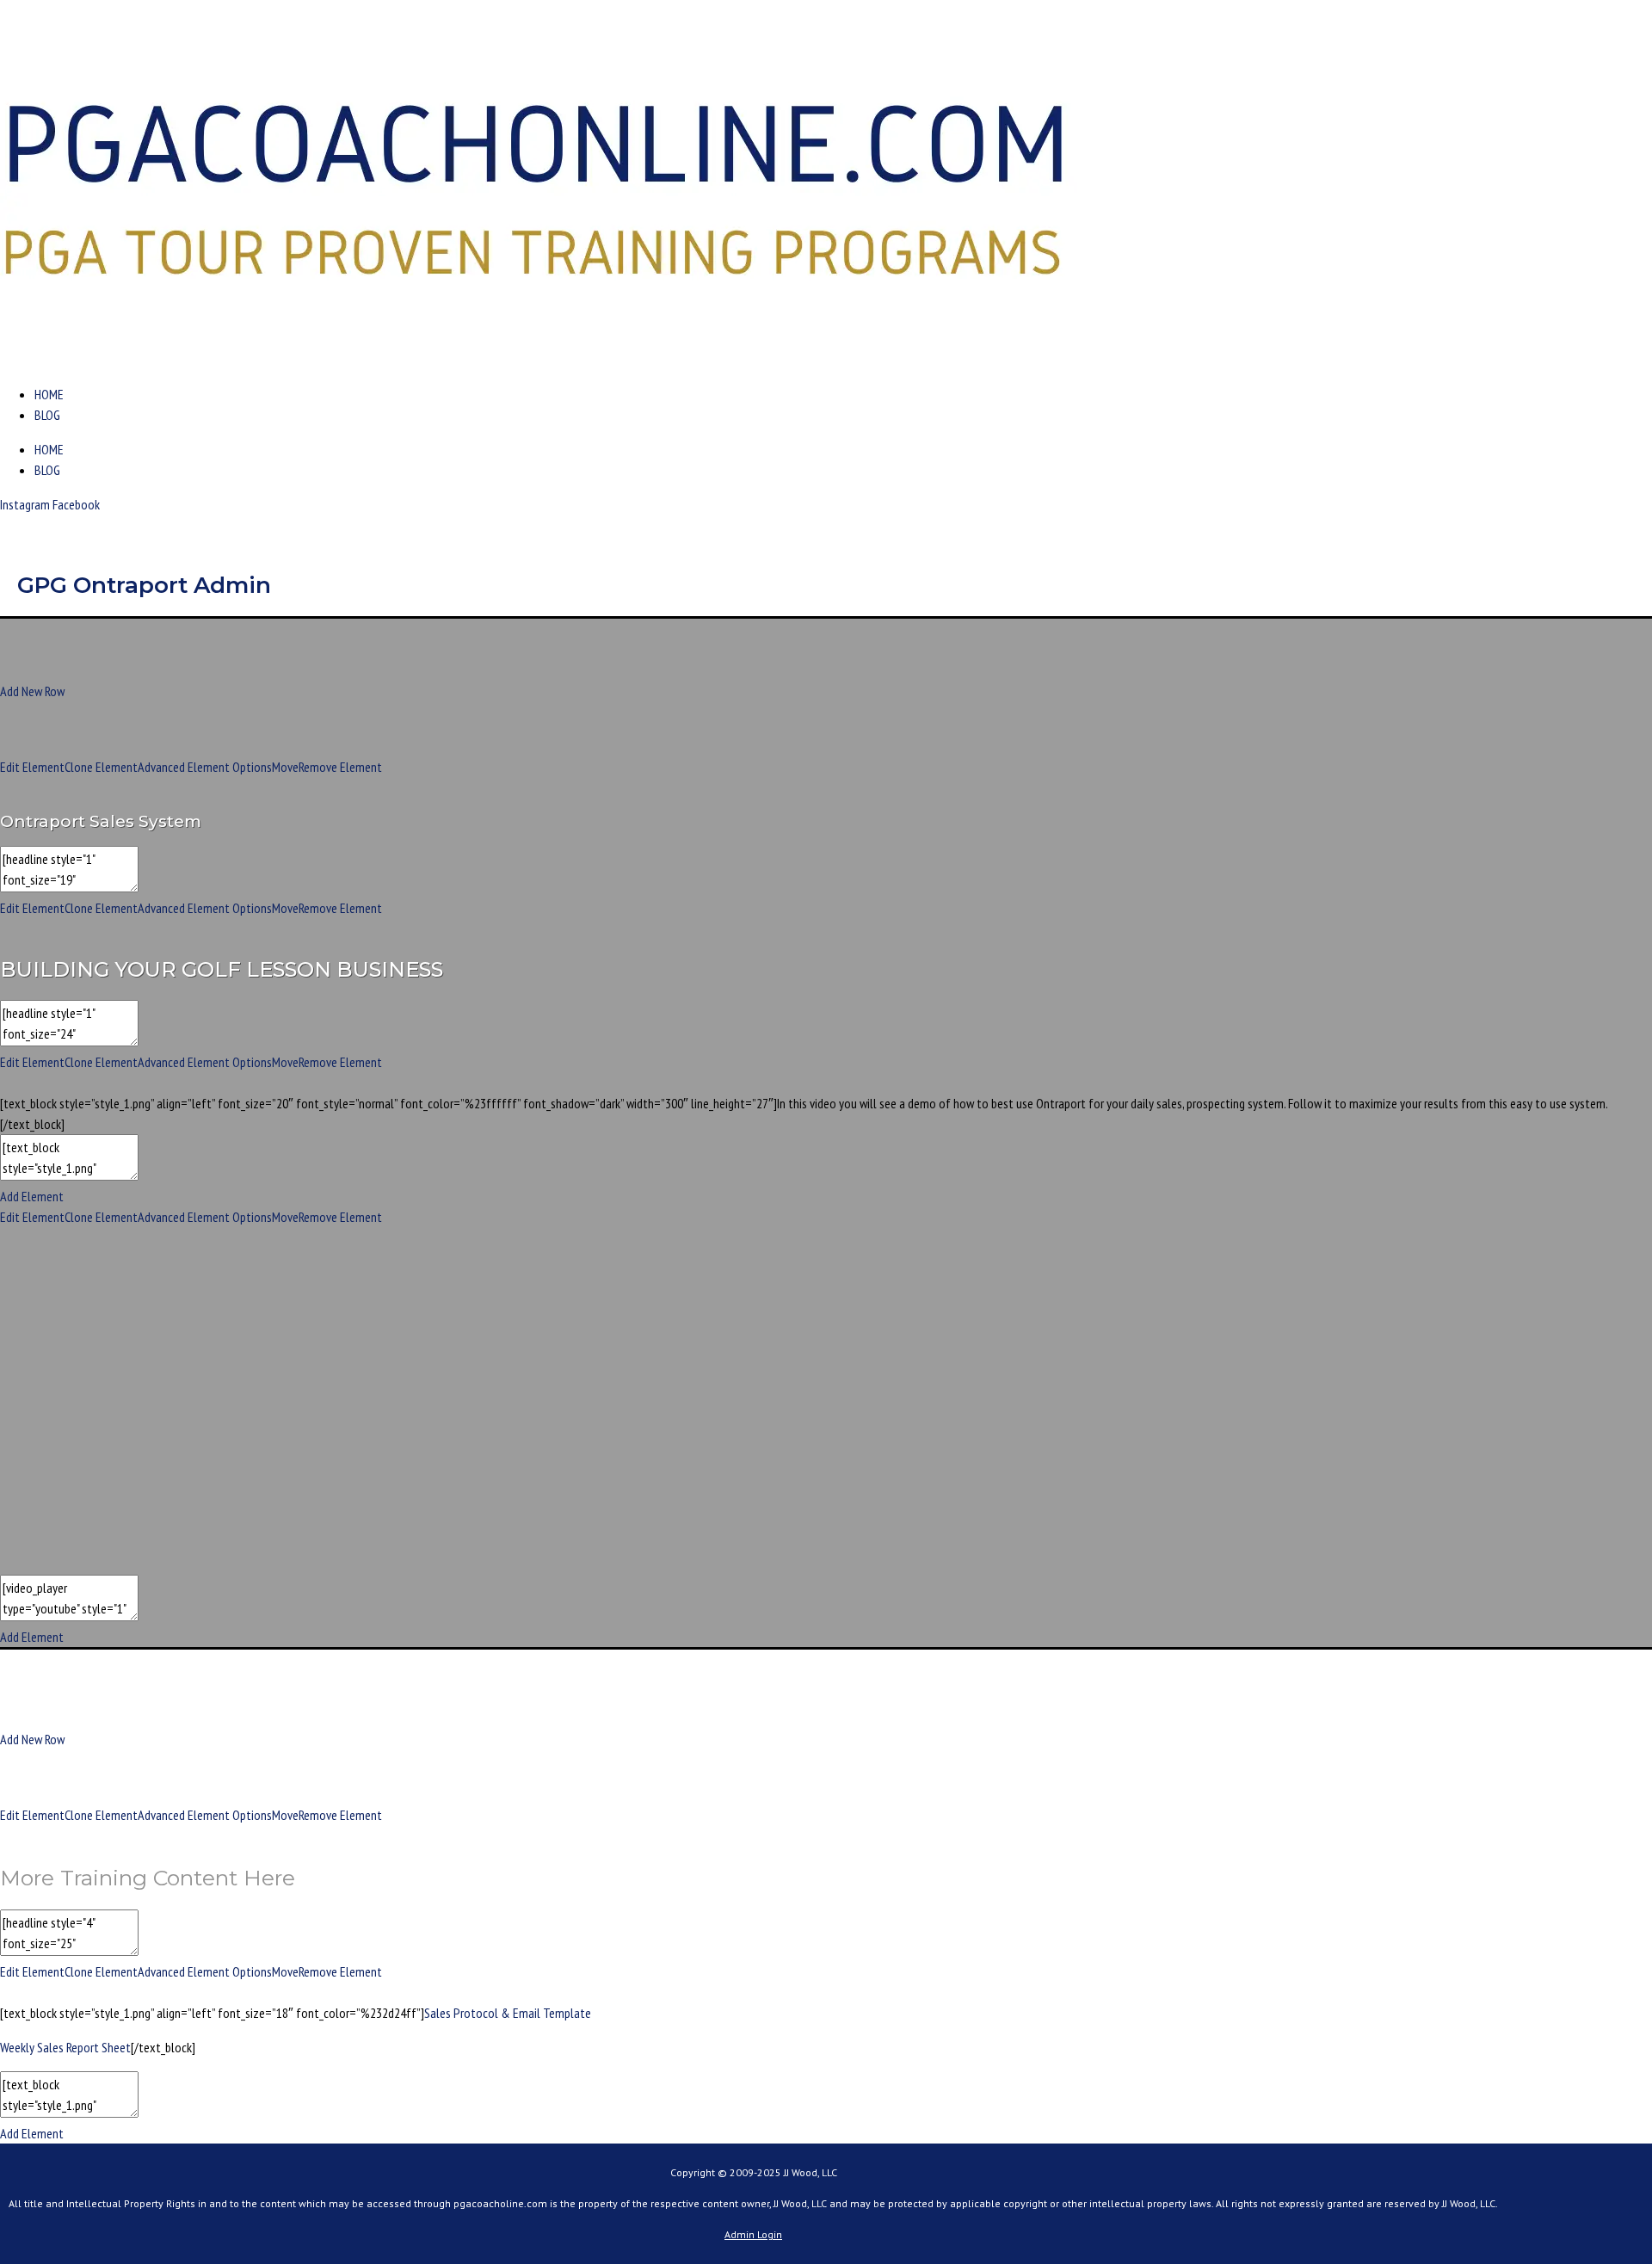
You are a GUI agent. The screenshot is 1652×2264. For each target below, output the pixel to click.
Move (285, 767)
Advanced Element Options (205, 767)
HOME (49, 394)
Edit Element (32, 767)
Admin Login (753, 2234)
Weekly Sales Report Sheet (65, 2047)
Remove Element (340, 767)
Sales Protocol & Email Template (508, 2013)
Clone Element (101, 767)
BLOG (47, 415)
